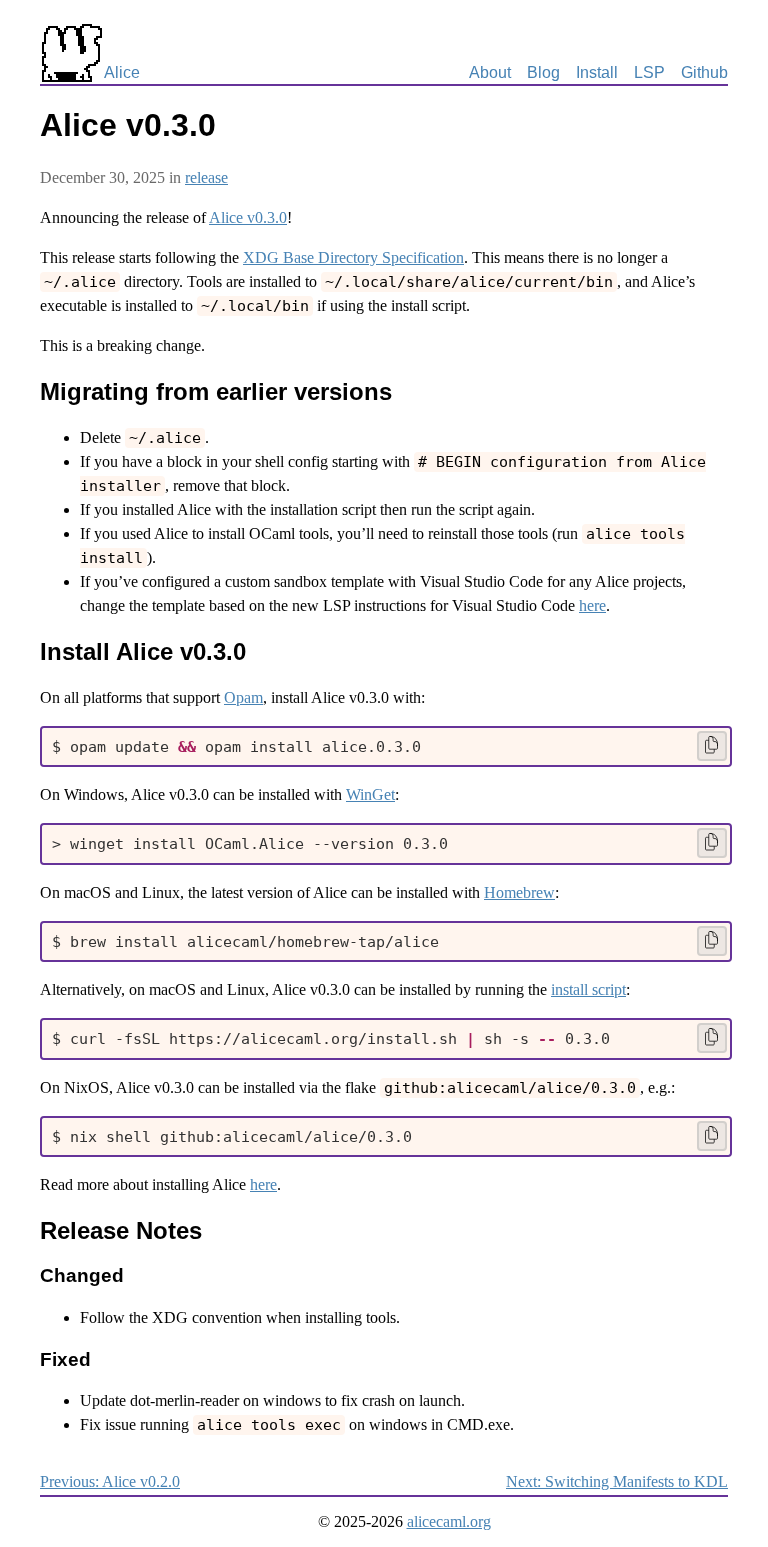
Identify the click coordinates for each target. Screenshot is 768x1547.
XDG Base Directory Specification (353, 257)
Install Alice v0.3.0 (143, 651)
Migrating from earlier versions (216, 391)
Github (704, 72)
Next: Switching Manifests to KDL (617, 1481)
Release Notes (121, 1230)
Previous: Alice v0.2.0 (110, 1481)
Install (597, 72)
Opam (243, 697)
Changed (82, 1275)
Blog (543, 72)
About (490, 72)
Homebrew (519, 892)
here (592, 605)
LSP (649, 72)
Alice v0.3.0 (248, 217)
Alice (122, 72)
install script (588, 989)
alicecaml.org (449, 1521)
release (206, 177)
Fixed (65, 1359)
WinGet (370, 794)
